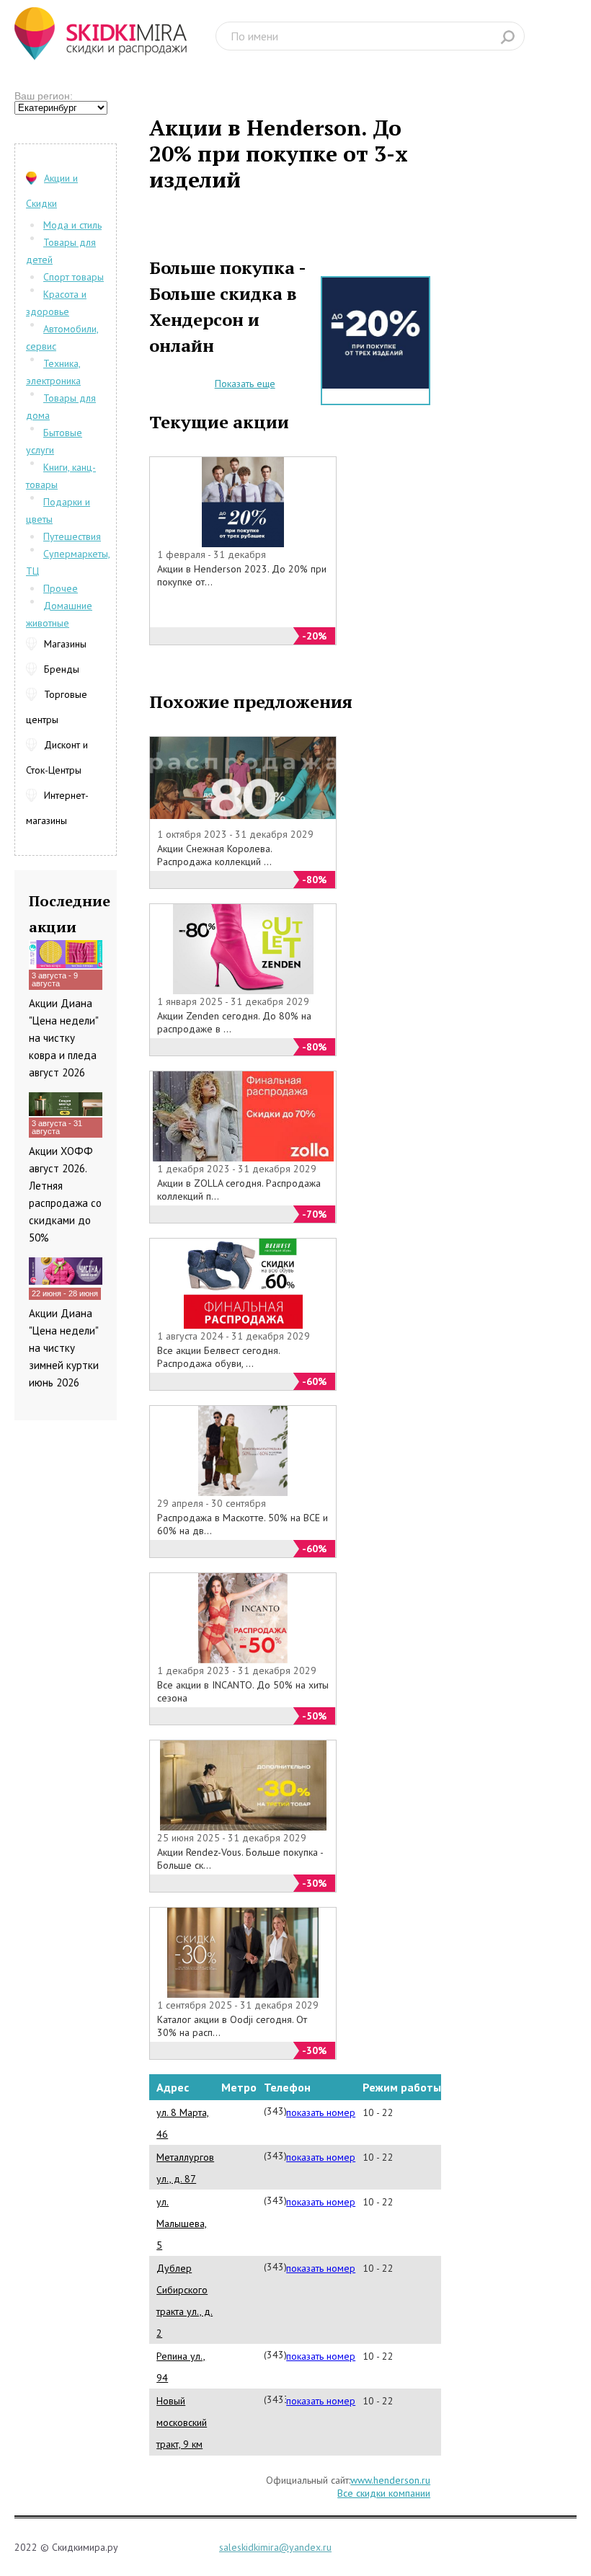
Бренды (62, 669)
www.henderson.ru (390, 2480)
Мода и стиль (72, 225)
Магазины (65, 644)
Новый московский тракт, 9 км (182, 2422)
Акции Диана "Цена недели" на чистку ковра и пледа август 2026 (63, 1038)
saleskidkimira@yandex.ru (275, 2547)
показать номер (321, 2112)
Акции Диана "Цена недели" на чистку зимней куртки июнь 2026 (64, 1348)
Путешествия (72, 536)
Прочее (61, 588)
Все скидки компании (384, 2493)
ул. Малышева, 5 (182, 2223)
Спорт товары (74, 277)
